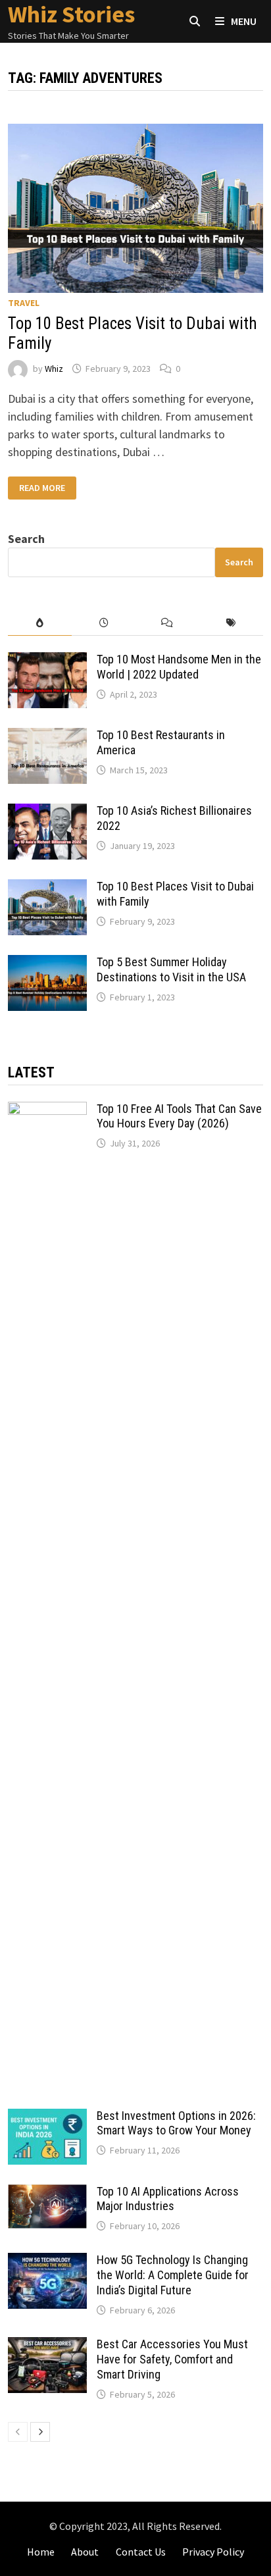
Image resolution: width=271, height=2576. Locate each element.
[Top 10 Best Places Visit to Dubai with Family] (47, 888)
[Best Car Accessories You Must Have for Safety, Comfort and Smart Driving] (47, 2346)
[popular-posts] (40, 623)
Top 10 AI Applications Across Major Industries (168, 2199)
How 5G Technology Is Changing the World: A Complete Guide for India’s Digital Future (173, 2275)
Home (41, 2552)
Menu (243, 21)
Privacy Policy (213, 2552)
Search (26, 539)
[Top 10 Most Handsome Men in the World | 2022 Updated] (47, 661)
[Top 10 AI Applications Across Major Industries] (47, 2193)
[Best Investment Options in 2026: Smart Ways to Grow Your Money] (47, 2118)
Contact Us (141, 2552)
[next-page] (40, 2432)
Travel (24, 303)
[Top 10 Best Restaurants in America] (47, 737)
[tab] (40, 623)
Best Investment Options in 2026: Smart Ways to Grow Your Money (176, 2123)
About (85, 2552)
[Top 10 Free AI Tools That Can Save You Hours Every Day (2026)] (47, 1111)
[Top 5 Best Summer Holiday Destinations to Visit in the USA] (47, 964)
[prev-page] (18, 2432)
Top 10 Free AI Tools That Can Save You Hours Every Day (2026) (179, 1116)
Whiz (54, 369)
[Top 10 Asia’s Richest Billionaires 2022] (47, 812)
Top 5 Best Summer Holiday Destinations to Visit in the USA (171, 969)
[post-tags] (231, 623)
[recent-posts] (104, 623)
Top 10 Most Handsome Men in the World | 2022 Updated (179, 667)
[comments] (167, 623)
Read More (42, 488)
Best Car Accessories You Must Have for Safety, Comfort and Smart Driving (172, 2359)
